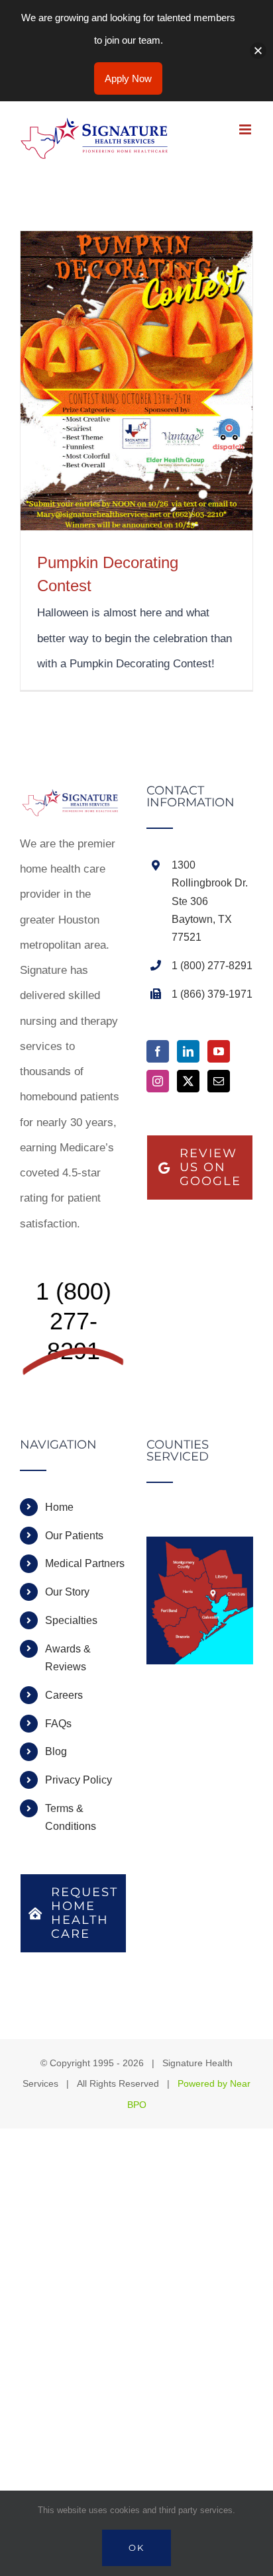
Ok (136, 2548)
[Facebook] (158, 1051)
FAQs (58, 1724)
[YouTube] (219, 1051)
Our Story (67, 1592)
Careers (64, 1695)
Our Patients (74, 1536)
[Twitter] (188, 1081)
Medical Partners (85, 1563)
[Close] (258, 51)
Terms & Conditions (71, 1817)
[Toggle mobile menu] (246, 129)
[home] (73, 797)
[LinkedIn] (188, 1051)
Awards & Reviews (68, 1658)
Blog (56, 1751)
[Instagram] (158, 1081)
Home (59, 1507)
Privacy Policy (79, 1780)
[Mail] (219, 1081)
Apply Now (128, 78)
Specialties (71, 1620)
